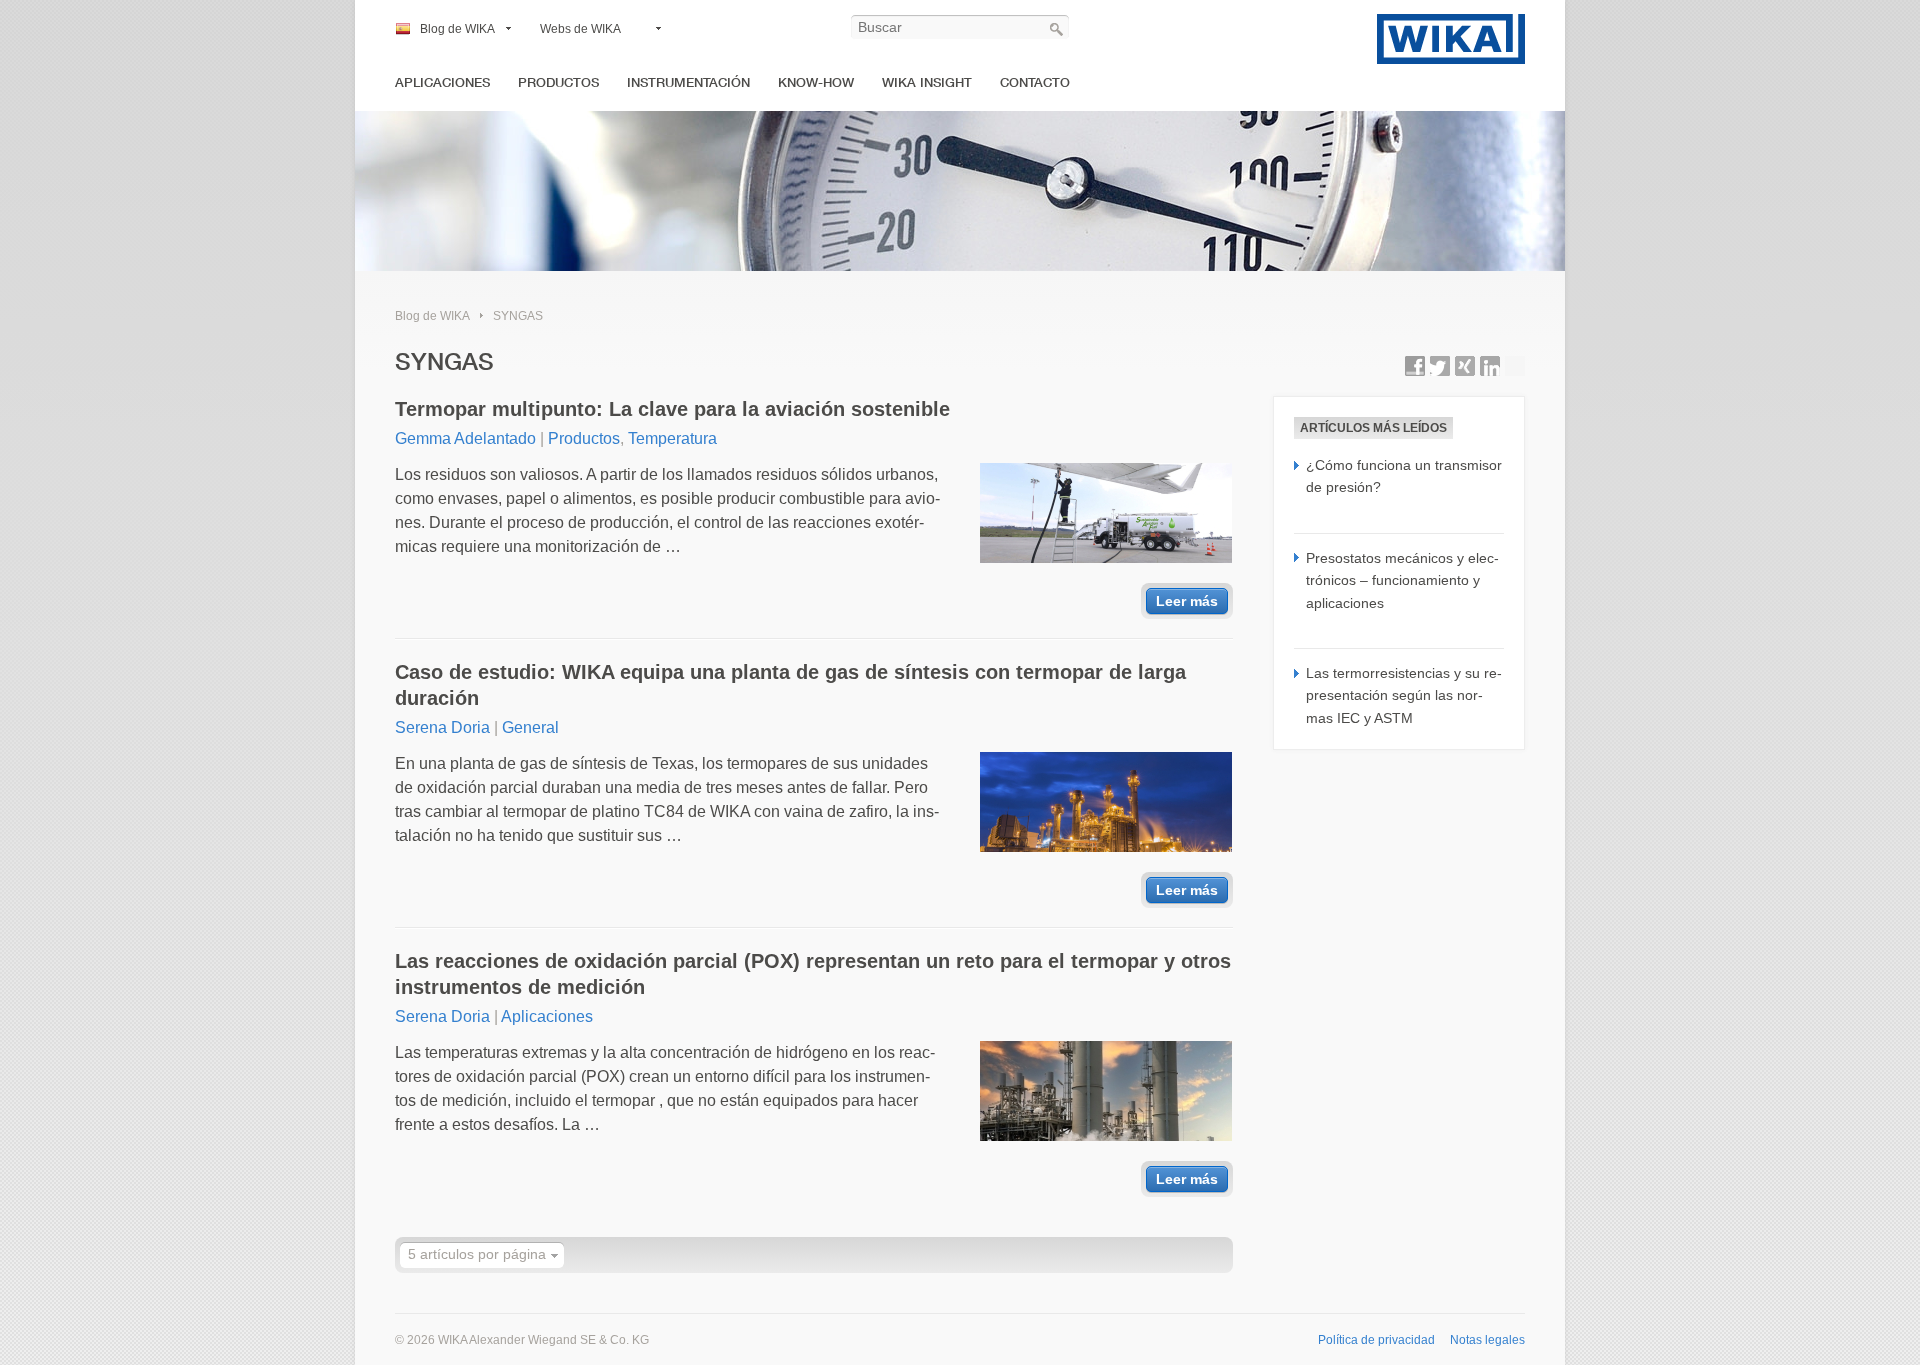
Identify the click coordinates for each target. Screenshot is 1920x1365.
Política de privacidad (1376, 1340)
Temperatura (672, 438)
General (530, 727)
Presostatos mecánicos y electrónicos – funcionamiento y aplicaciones (1402, 580)
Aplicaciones (547, 1016)
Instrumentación (688, 82)
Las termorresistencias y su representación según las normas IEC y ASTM (1404, 695)
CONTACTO (1035, 82)
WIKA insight (927, 82)
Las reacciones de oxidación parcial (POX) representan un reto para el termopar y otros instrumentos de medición (813, 974)
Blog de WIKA (457, 29)
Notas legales (1487, 1340)
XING (1465, 366)
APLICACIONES (442, 82)
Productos (584, 438)
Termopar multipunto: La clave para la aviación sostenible (672, 409)
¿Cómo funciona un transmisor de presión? (1404, 476)
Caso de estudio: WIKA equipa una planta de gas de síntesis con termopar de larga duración (790, 685)
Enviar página (1515, 366)
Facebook (1415, 366)
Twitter (1440, 366)
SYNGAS (518, 316)
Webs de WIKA (580, 29)
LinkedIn (1490, 366)
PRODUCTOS (558, 82)
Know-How (816, 82)
